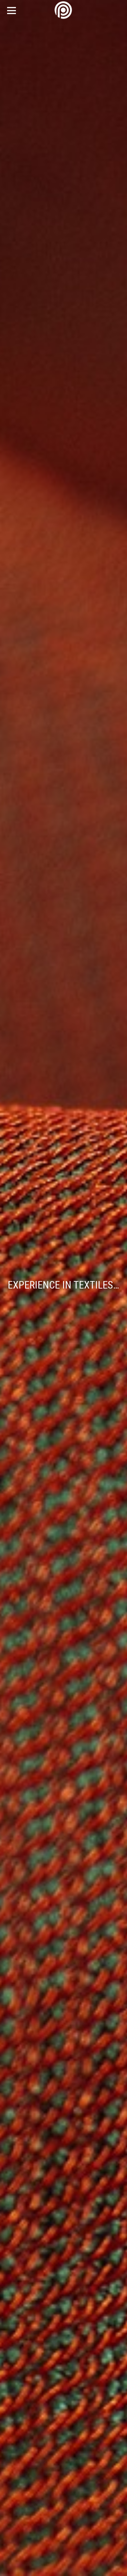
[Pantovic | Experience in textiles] (64, 10)
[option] (63, 1288)
